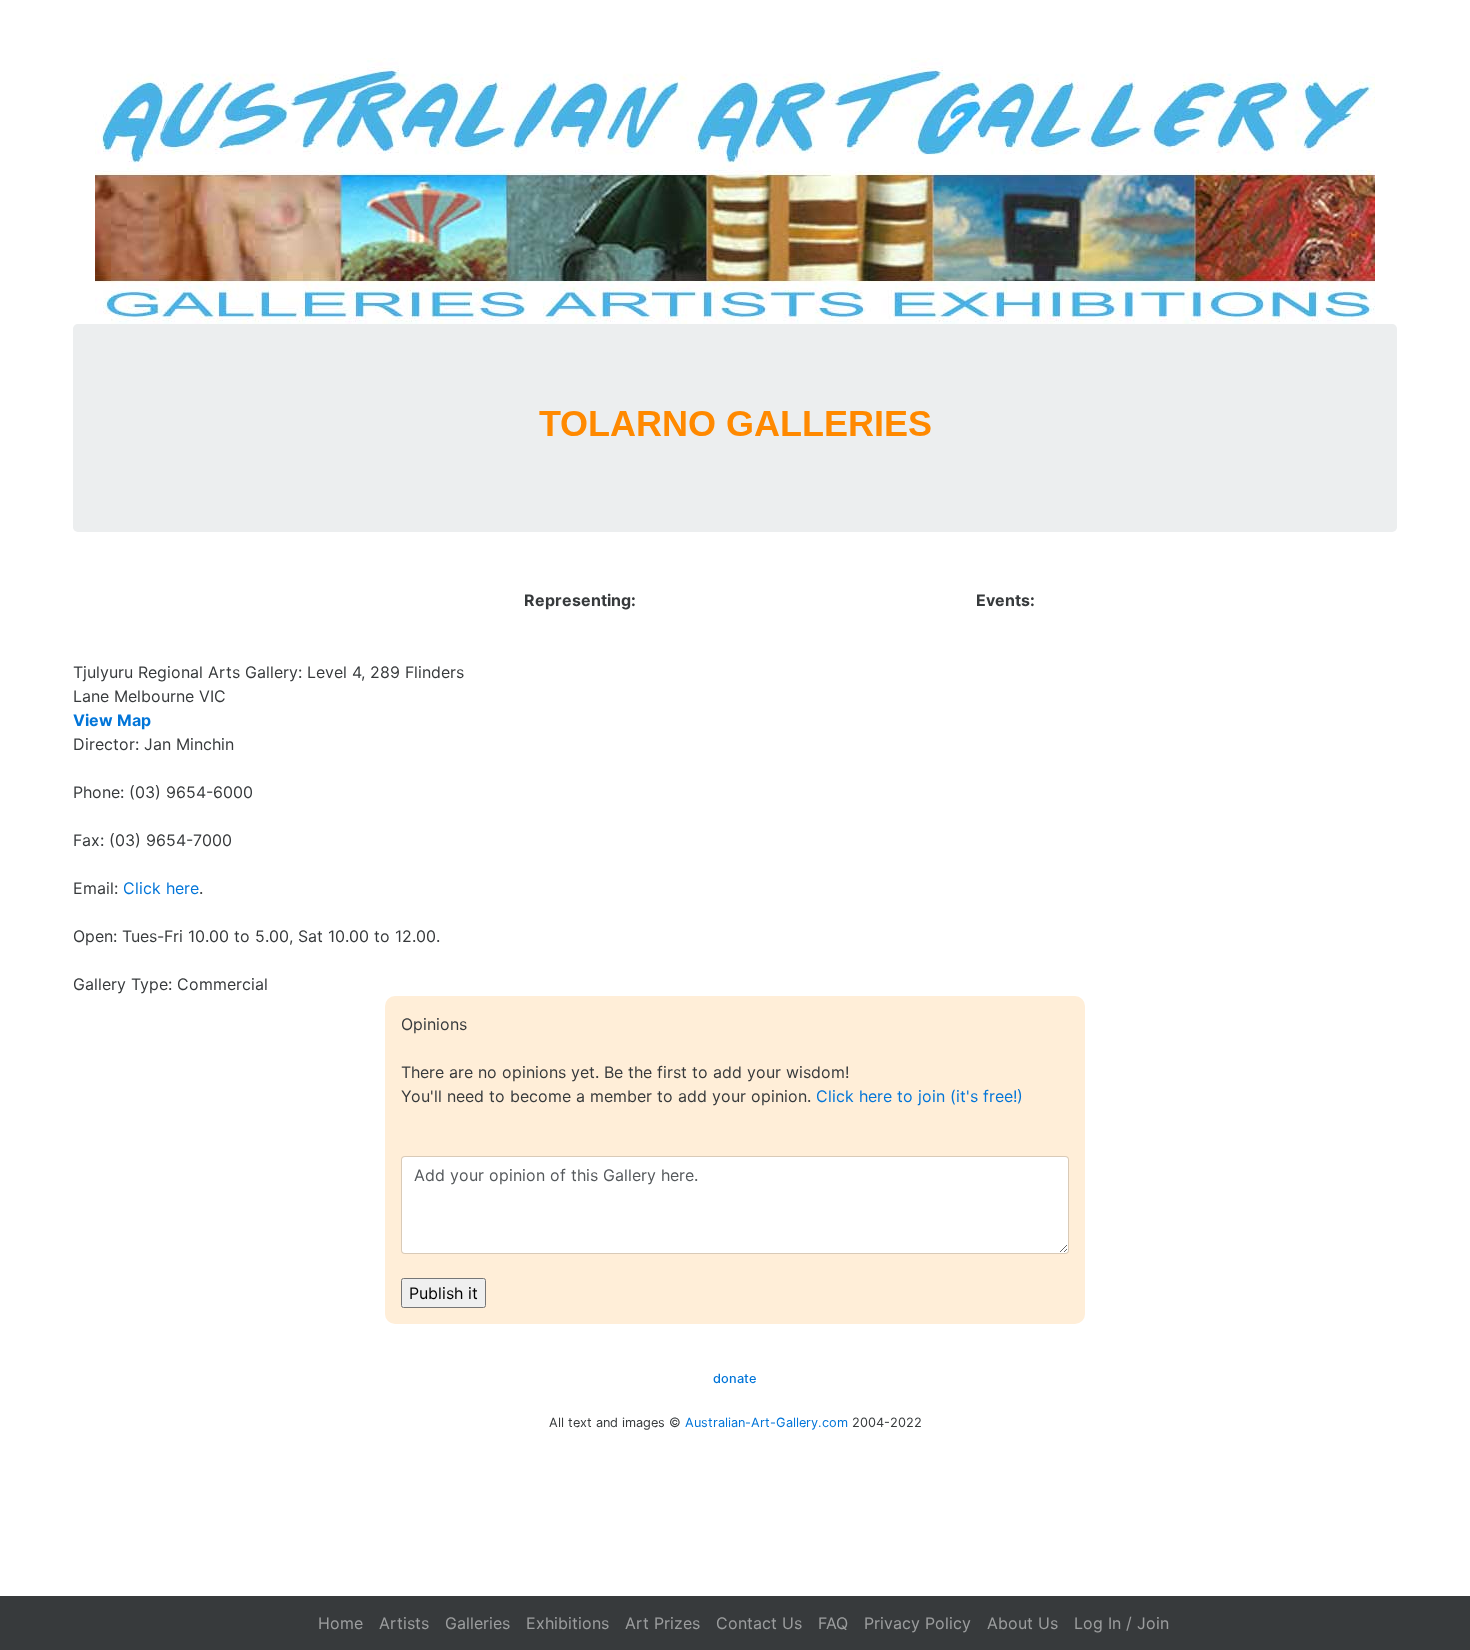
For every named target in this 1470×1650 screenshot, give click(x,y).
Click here (161, 888)
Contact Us (759, 1623)
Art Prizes (662, 1623)
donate (735, 1378)
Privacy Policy (917, 1623)
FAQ (833, 1623)
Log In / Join (1121, 1623)
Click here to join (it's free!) (919, 1096)
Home (340, 1623)
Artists (404, 1623)
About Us (1022, 1623)
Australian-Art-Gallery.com (766, 1422)
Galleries (477, 1623)
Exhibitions (567, 1623)
